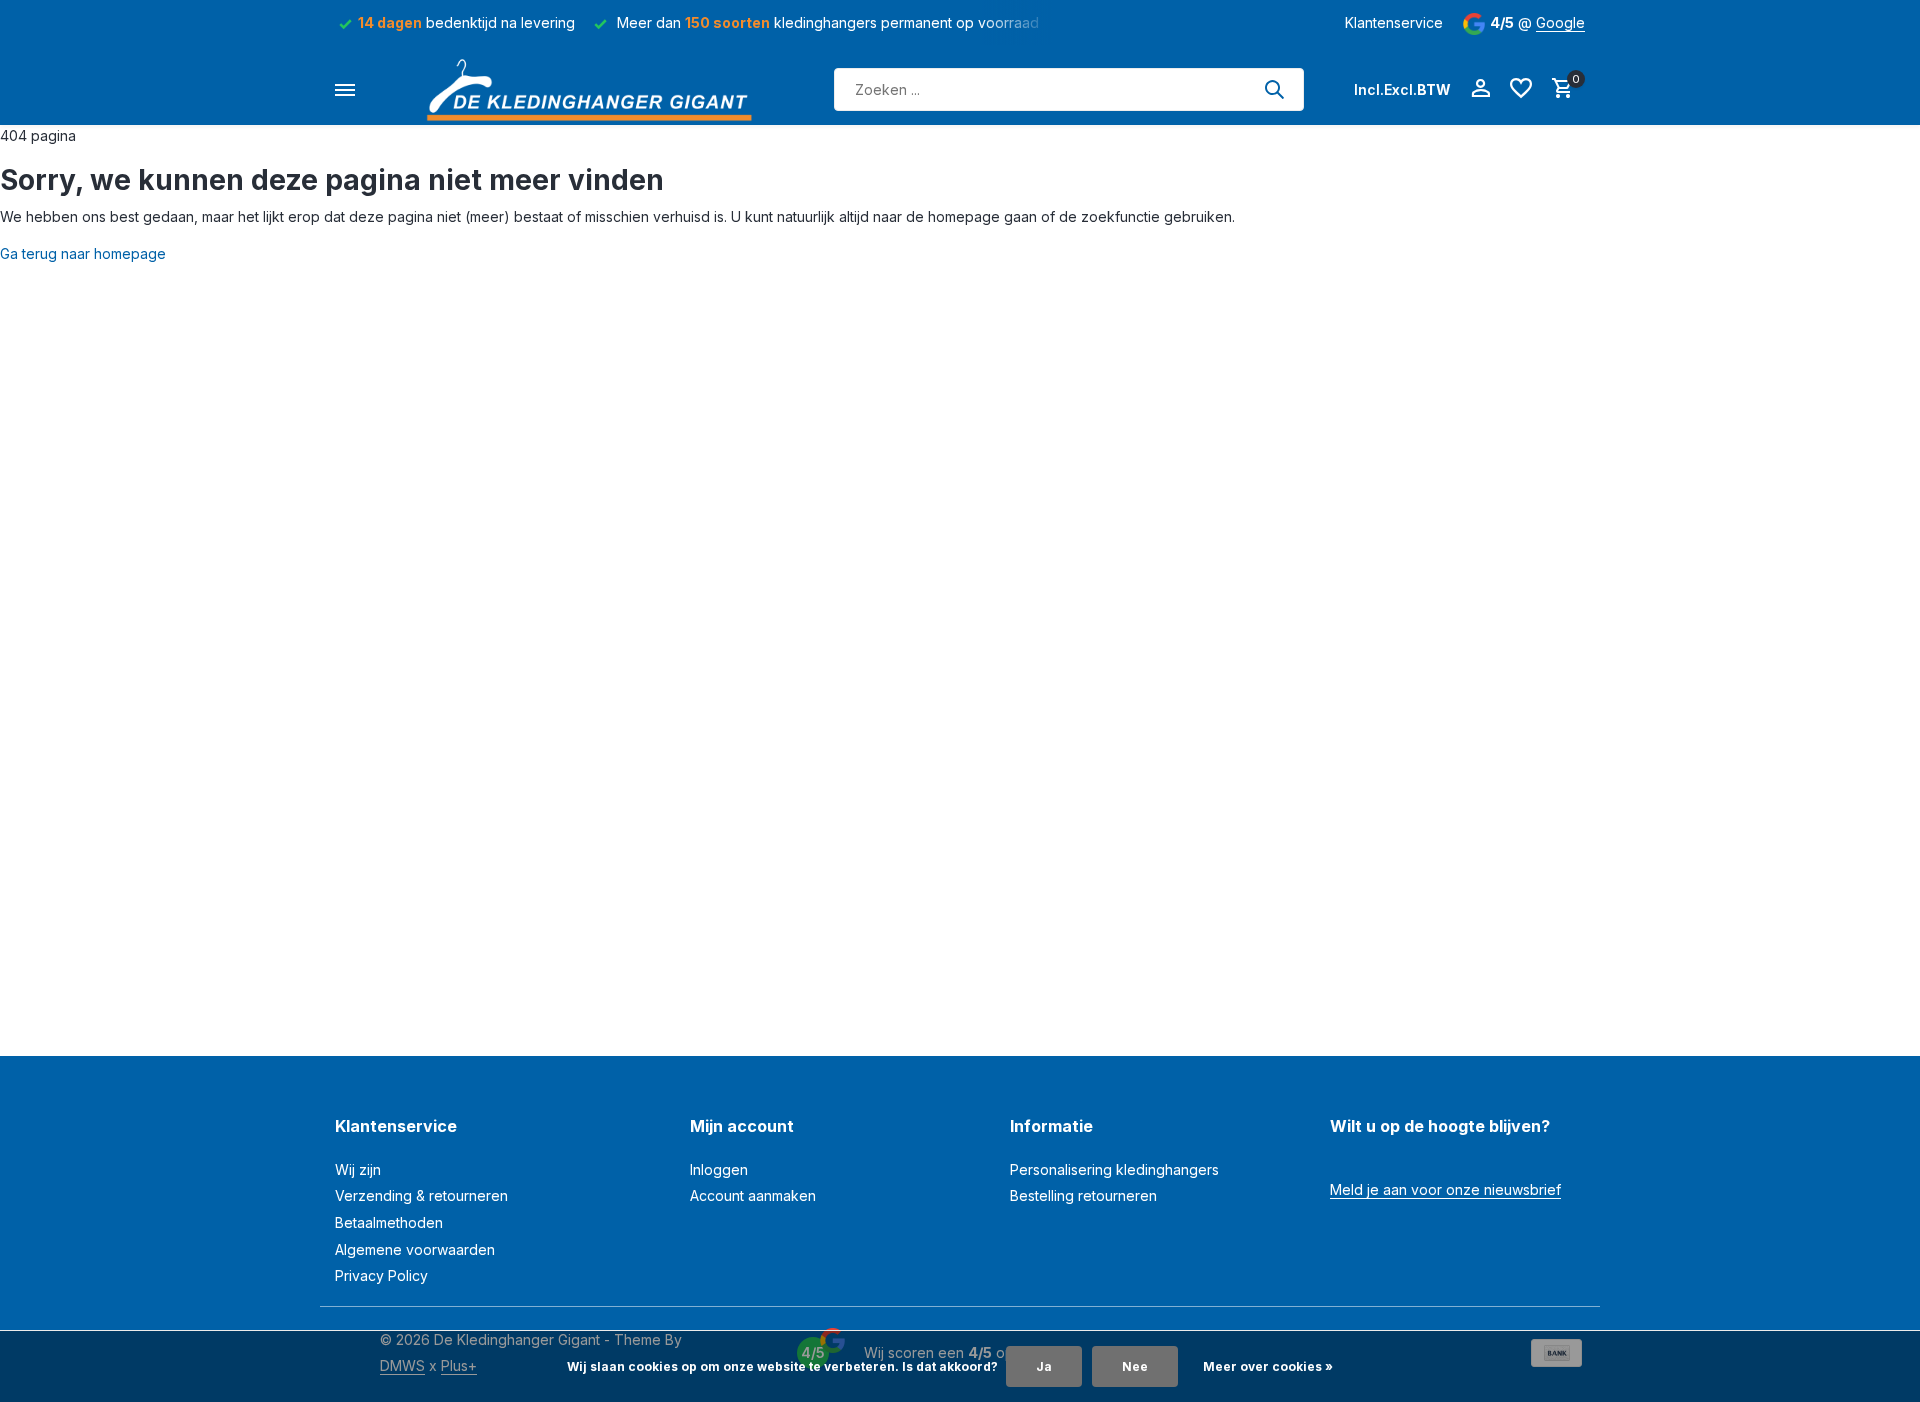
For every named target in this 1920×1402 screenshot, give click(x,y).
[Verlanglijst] (1521, 89)
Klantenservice (1394, 22)
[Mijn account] (1480, 89)
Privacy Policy (381, 1275)
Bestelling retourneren (1083, 1195)
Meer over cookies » (1268, 1366)
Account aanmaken (753, 1195)
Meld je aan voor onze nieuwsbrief (1445, 1189)
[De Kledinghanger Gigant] (595, 89)
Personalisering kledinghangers (1114, 1169)
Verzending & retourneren (421, 1195)
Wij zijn (358, 1169)
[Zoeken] (1274, 89)
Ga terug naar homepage (83, 253)
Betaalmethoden (389, 1222)
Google (1560, 22)
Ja (1044, 1366)
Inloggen (719, 1169)
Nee (1135, 1366)
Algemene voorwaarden (415, 1249)
